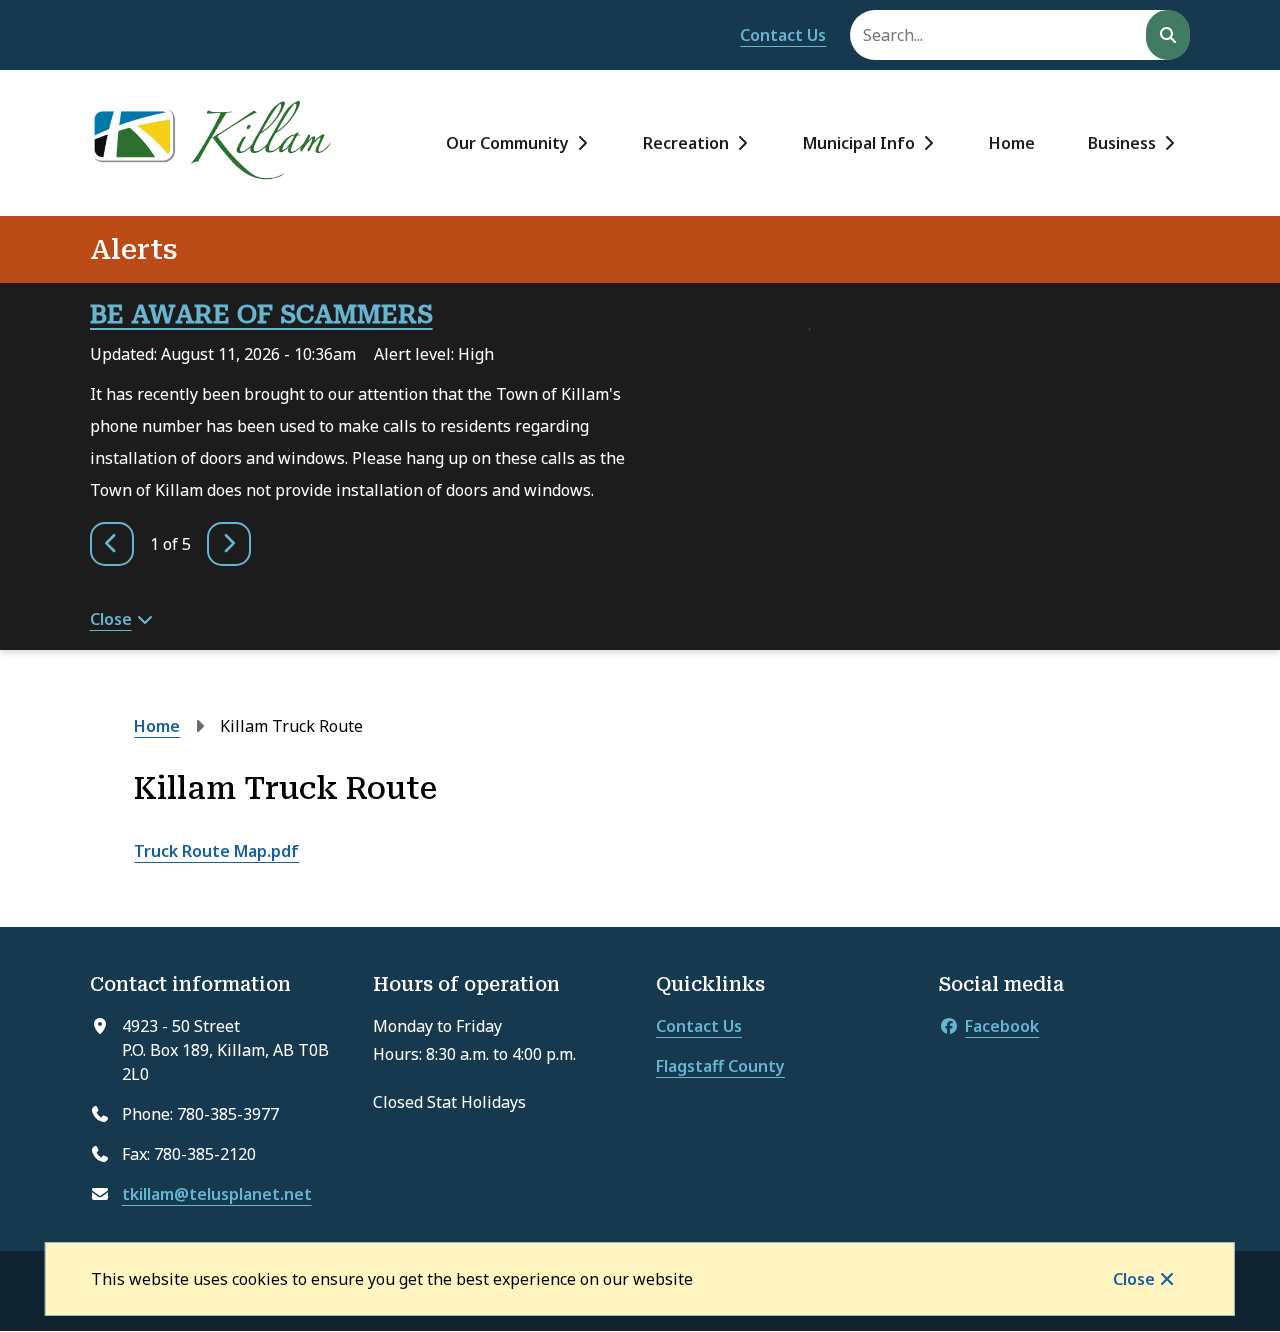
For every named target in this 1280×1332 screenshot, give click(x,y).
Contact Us (783, 35)
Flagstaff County (720, 1066)
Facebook (1002, 1026)
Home (1012, 143)
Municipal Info (859, 143)
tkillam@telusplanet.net (217, 1194)
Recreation (686, 143)
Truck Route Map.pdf (216, 851)
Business (1122, 143)
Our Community (507, 143)
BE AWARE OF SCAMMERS (261, 314)
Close (1134, 1279)
